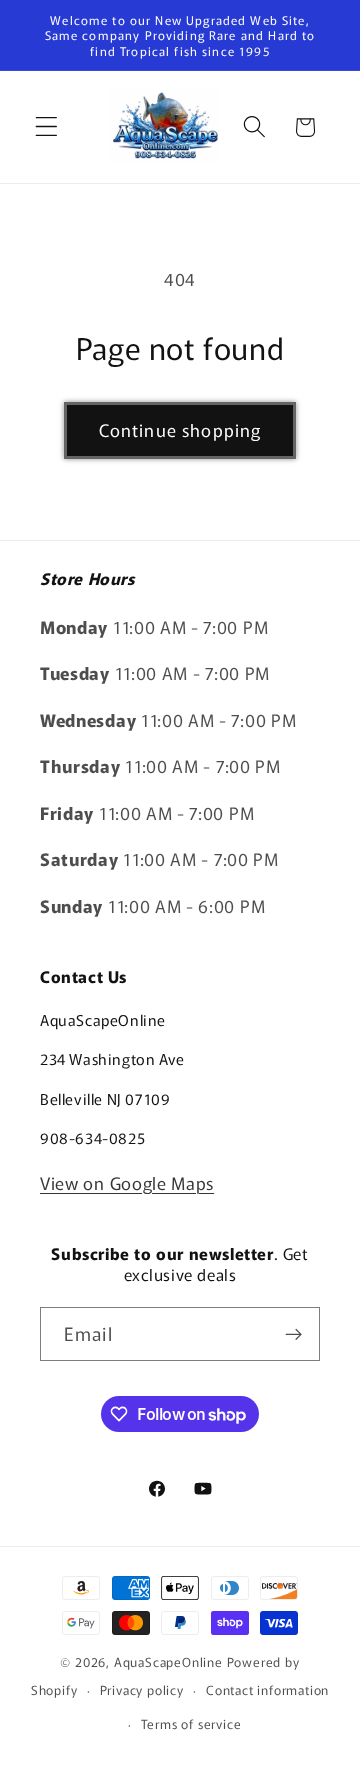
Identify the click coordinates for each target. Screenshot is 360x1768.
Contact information (267, 1689)
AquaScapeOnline (168, 1661)
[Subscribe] (293, 1334)
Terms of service (191, 1723)
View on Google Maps (127, 1182)
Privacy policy (142, 1689)
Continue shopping (180, 429)
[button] (46, 127)
